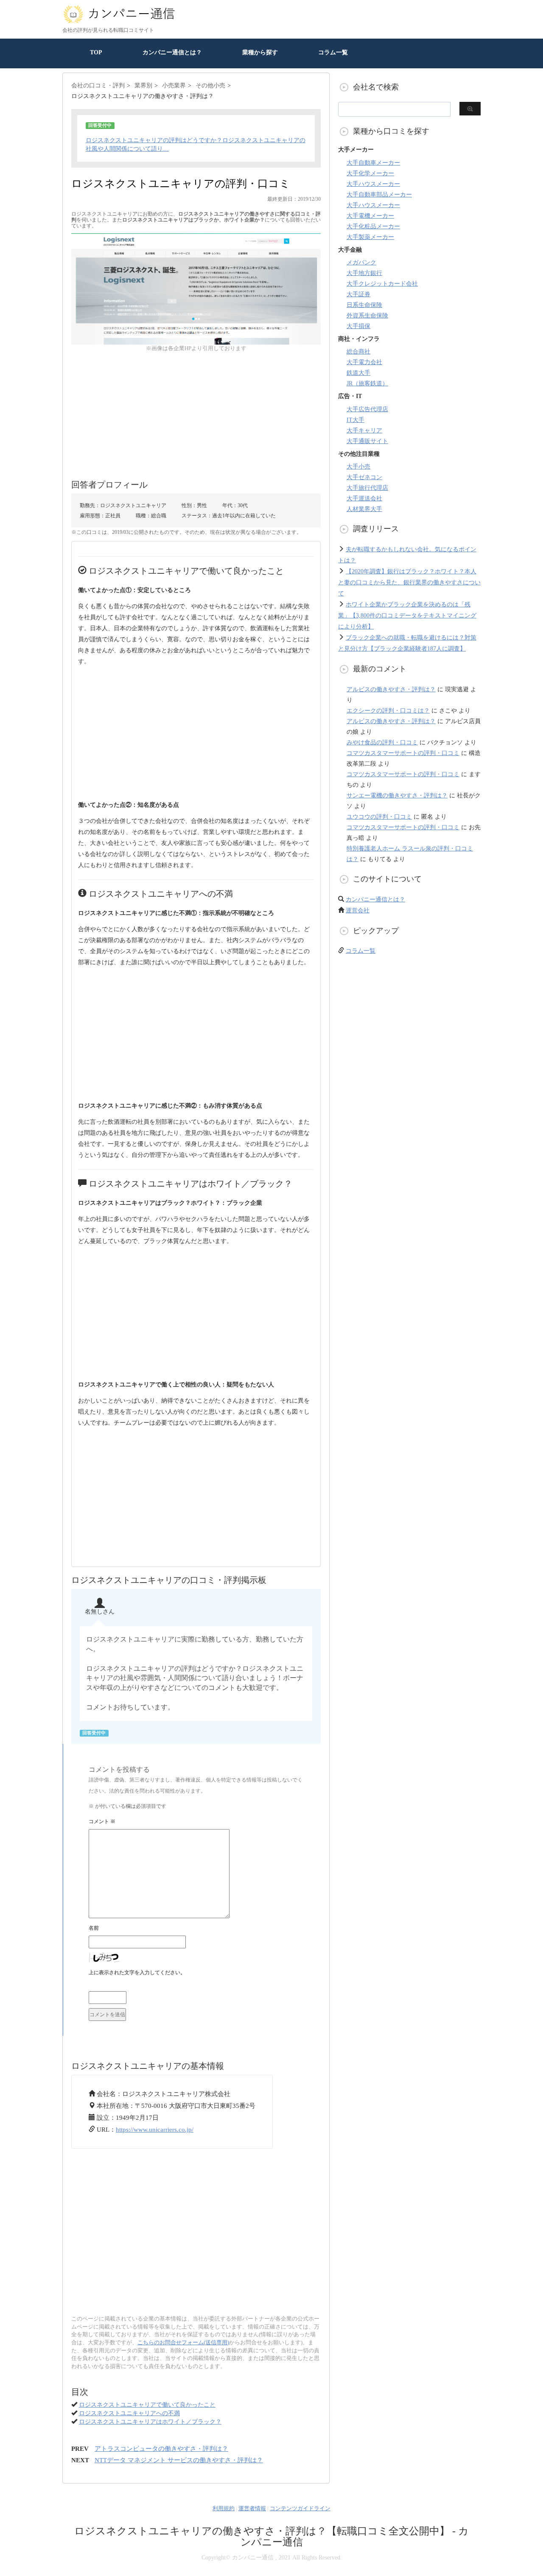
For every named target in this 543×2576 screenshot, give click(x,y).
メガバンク (361, 262)
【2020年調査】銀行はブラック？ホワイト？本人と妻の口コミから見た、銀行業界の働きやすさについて (409, 582)
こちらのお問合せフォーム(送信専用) (183, 2342)
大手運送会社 (364, 498)
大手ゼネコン (364, 477)
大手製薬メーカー (370, 237)
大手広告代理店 (367, 409)
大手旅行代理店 (367, 488)
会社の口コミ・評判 (98, 86)
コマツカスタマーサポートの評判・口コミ (403, 753)
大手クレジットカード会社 (382, 284)
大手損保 (358, 326)
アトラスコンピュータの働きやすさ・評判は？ (161, 2449)
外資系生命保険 (367, 316)
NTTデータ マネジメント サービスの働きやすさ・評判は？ (179, 2460)
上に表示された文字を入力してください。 (137, 1973)
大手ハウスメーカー (373, 184)
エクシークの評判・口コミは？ (388, 711)
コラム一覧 (333, 52)
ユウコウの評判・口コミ (379, 817)
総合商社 (358, 352)
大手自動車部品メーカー (379, 195)
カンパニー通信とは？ (172, 52)
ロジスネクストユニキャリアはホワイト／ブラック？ (150, 2422)
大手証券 (358, 294)
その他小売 (210, 86)
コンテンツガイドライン (300, 2508)
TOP (96, 52)
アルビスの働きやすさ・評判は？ (391, 689)
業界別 (143, 86)
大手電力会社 (364, 362)
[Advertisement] (196, 412)
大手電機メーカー (370, 216)
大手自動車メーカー (373, 163)
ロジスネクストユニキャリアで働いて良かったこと (147, 2405)
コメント (102, 1821)
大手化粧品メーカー (373, 226)
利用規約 (224, 2508)
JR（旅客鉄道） (367, 383)
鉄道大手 (358, 373)
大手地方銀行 (364, 273)
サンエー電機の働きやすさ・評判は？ (397, 796)
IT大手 (355, 420)
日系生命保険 (364, 305)
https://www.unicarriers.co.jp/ (155, 2130)
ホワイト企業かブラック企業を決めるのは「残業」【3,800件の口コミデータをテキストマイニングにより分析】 (407, 616)
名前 (94, 1928)
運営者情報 (252, 2508)
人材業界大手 (364, 509)
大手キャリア (364, 431)
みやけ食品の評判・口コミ (382, 742)
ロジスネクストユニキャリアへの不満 (129, 2413)
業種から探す (260, 52)
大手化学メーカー (370, 173)
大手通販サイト (367, 441)
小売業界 (174, 86)
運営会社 (358, 911)
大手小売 (358, 467)
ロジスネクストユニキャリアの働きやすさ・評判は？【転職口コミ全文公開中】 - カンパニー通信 (271, 2537)
